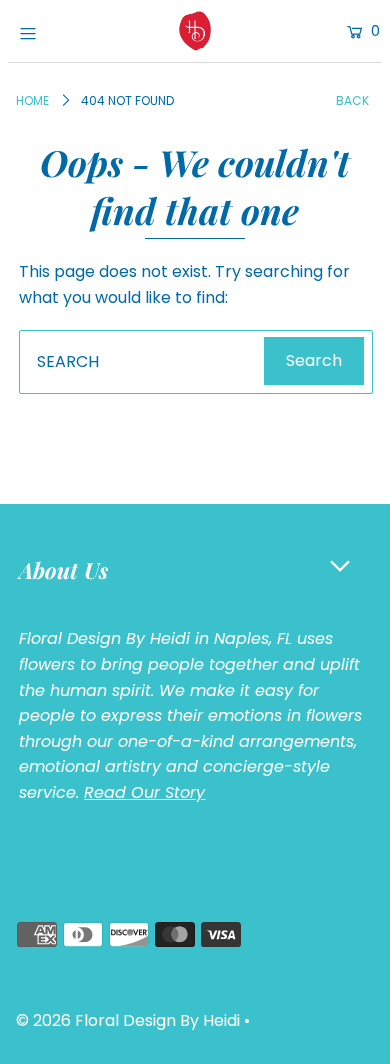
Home (32, 100)
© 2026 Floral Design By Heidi (128, 1020)
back (352, 100)
